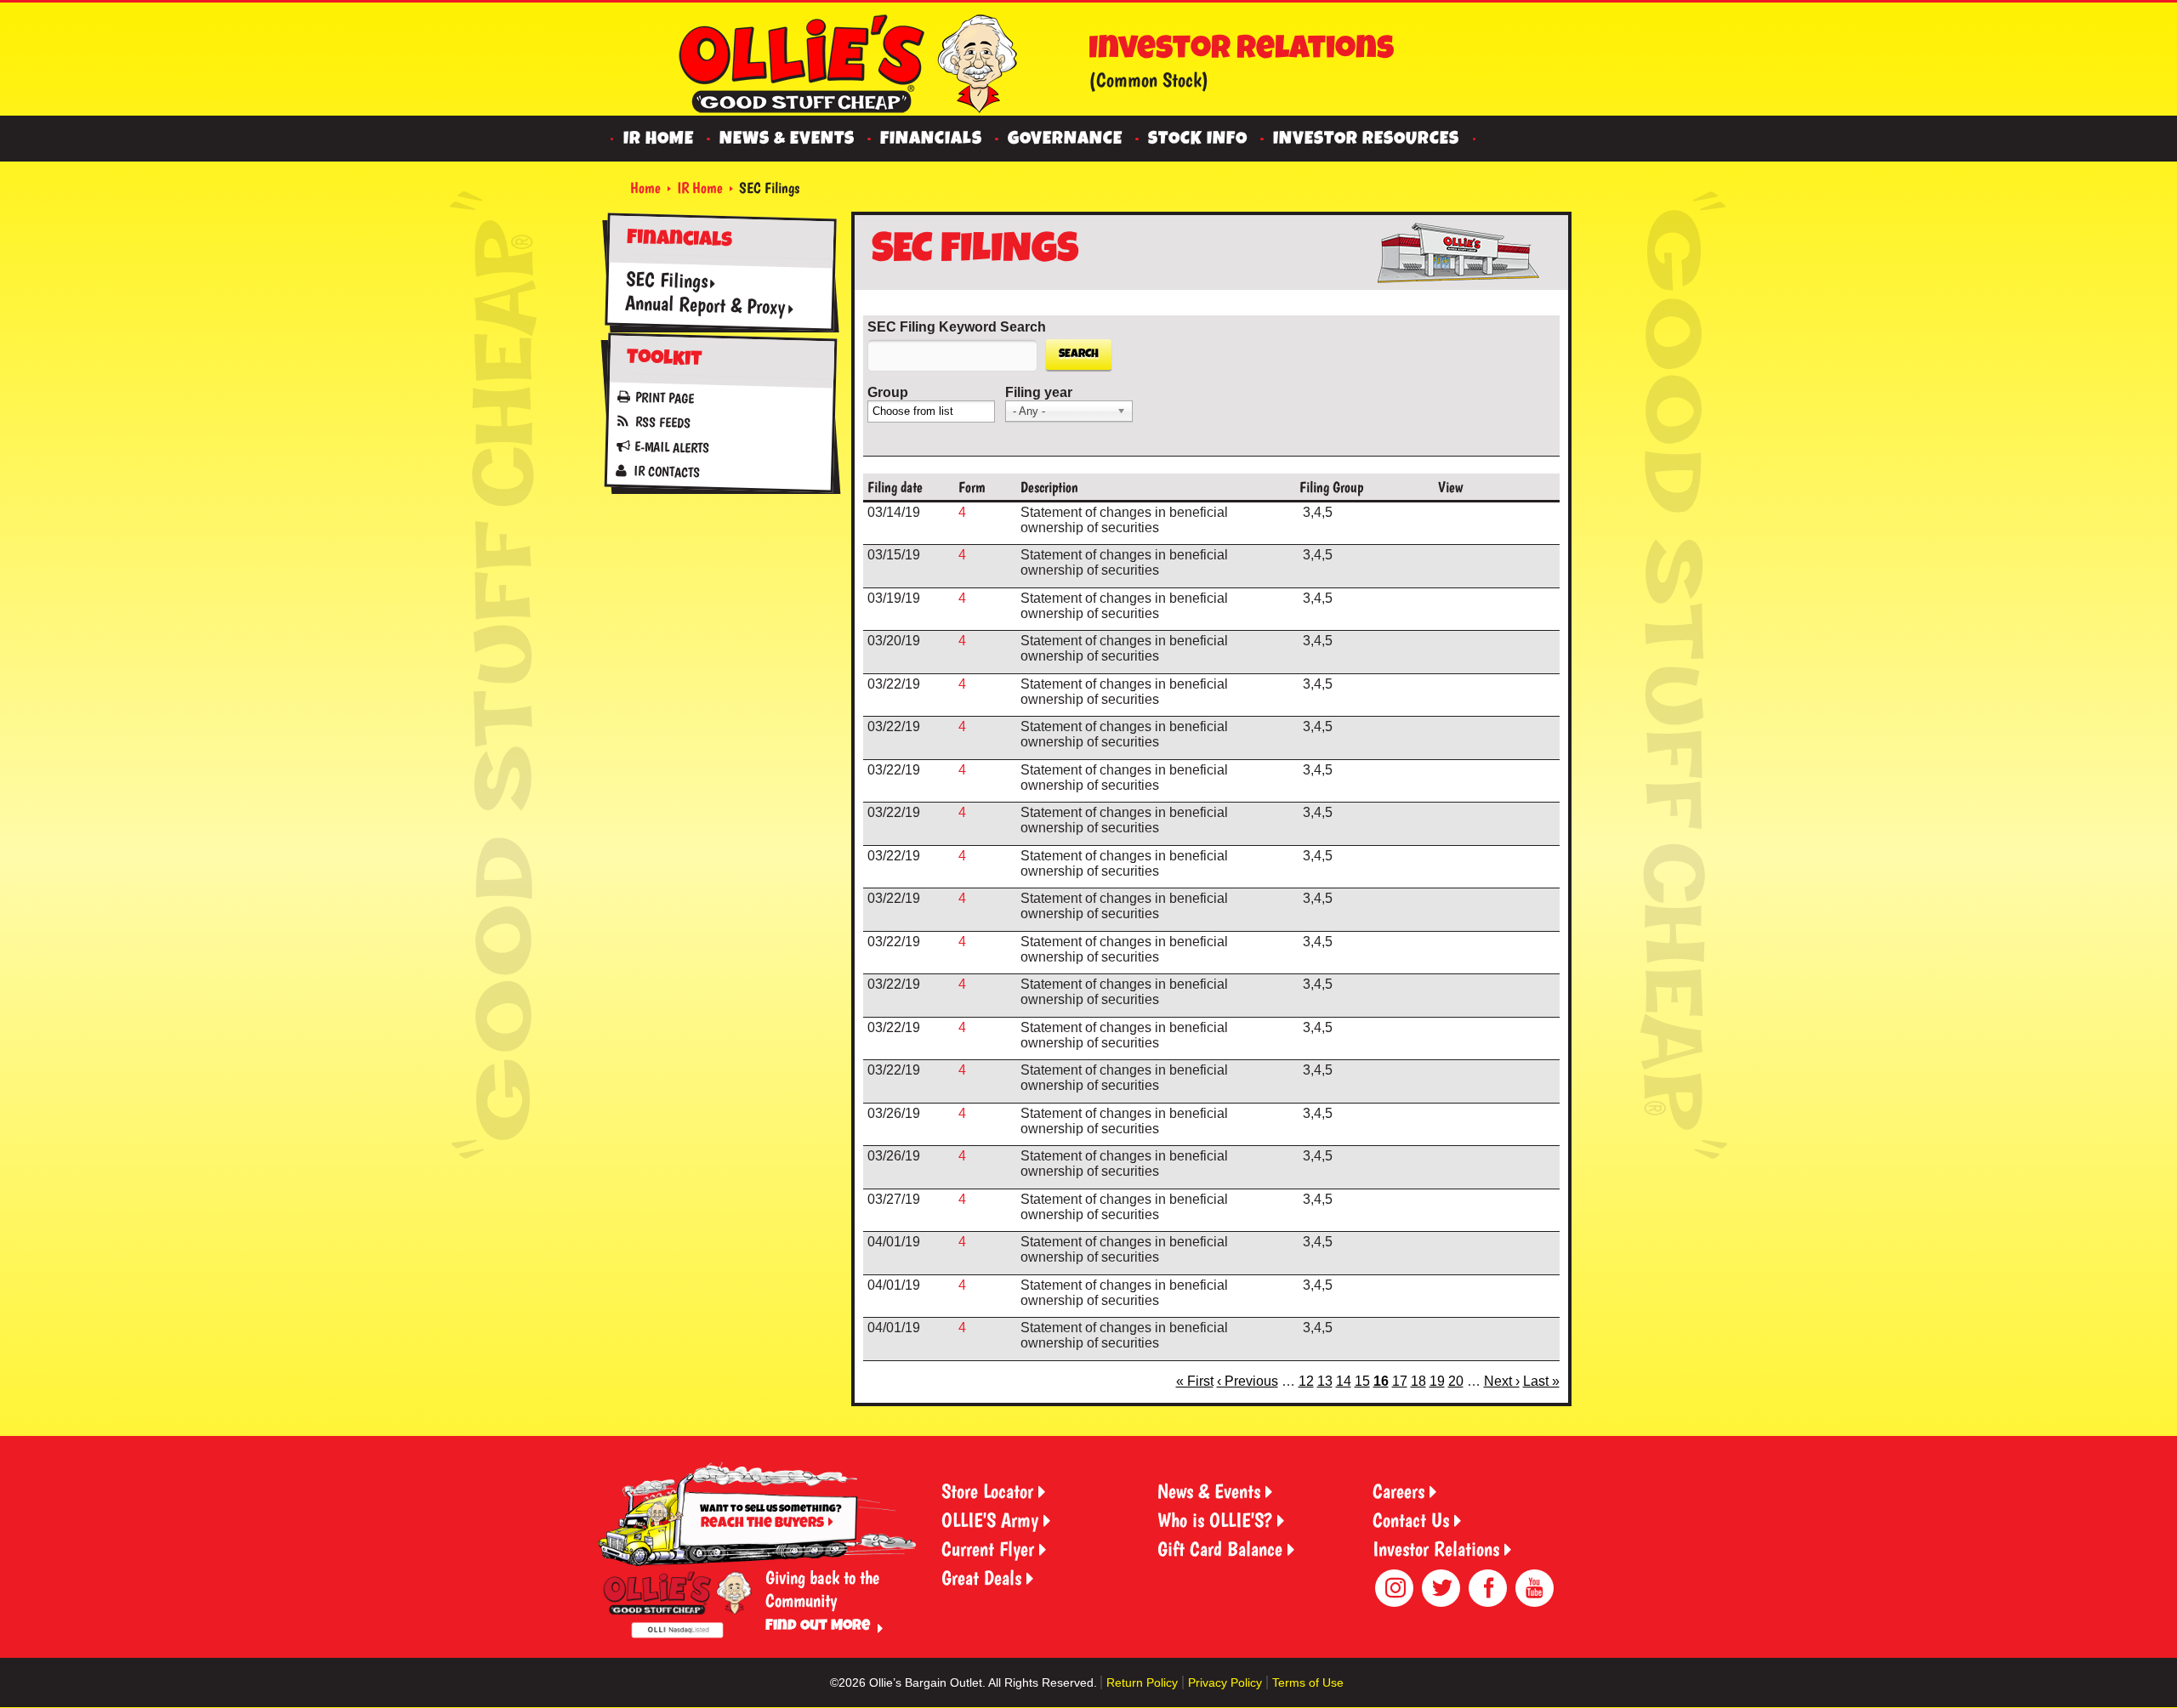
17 (1400, 1381)
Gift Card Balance (1220, 1549)
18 (1418, 1381)
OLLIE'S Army (990, 1520)
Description (1049, 487)
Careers (1398, 1491)
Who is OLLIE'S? (1215, 1520)
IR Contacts (666, 471)
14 (1344, 1381)
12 (1306, 1381)
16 (1381, 1381)
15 (1362, 1381)
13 (1325, 1381)
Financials (931, 140)
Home (645, 187)
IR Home (659, 140)
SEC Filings (666, 280)
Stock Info (1198, 140)
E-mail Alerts (671, 448)
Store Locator (987, 1491)
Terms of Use (1308, 1682)
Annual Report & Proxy (705, 305)
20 (1456, 1381)
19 (1437, 1381)
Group (888, 392)
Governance (1065, 140)
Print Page (665, 398)
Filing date (895, 487)
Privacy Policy (1225, 1682)
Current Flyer (988, 1549)
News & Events (787, 140)
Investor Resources (1366, 140)
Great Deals (981, 1577)
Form (972, 487)
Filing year (1039, 392)
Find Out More (818, 1626)
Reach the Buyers (762, 1524)
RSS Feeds (662, 423)
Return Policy (1142, 1682)
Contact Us (1411, 1520)
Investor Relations (1436, 1549)
